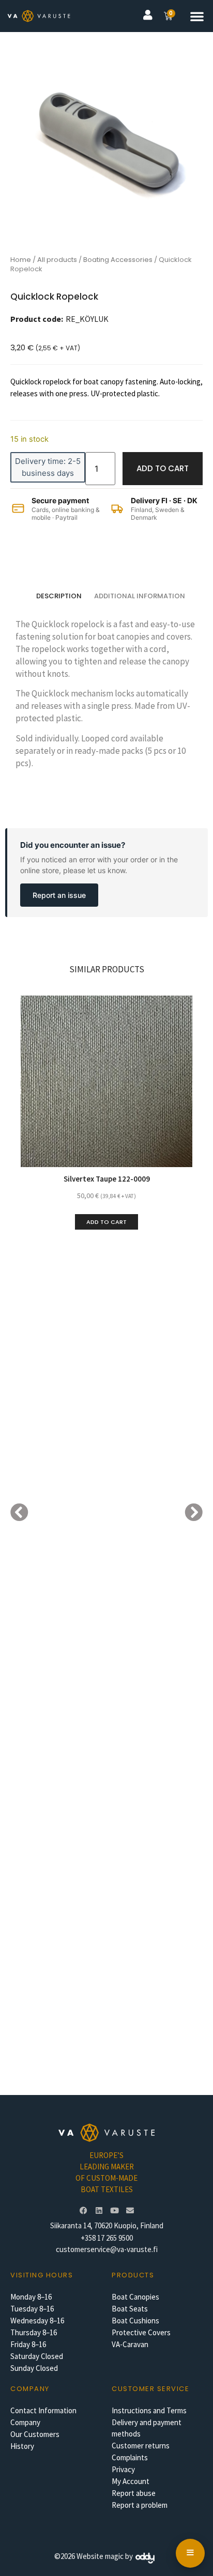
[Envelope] (130, 2210)
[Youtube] (114, 2210)
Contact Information (43, 2410)
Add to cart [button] (106, 1222)
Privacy (123, 2469)
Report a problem (140, 2505)
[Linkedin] (99, 2210)
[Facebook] (83, 2210)
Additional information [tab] (140, 596)
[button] (197, 16)
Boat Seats (130, 2309)
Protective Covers (141, 2332)
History (22, 2446)
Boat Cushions (135, 2321)
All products (57, 260)
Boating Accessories (118, 260)
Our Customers (35, 2434)
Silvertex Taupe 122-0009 (107, 1179)
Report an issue (59, 895)
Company (25, 2422)
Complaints (130, 2457)
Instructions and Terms (149, 2410)
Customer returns (141, 2446)
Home (21, 260)
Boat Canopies (135, 2297)
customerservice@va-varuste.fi (107, 2249)
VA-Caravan (130, 2344)
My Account (131, 2481)
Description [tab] (59, 596)
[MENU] (190, 2553)
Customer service (150, 2389)
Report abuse (134, 2493)
